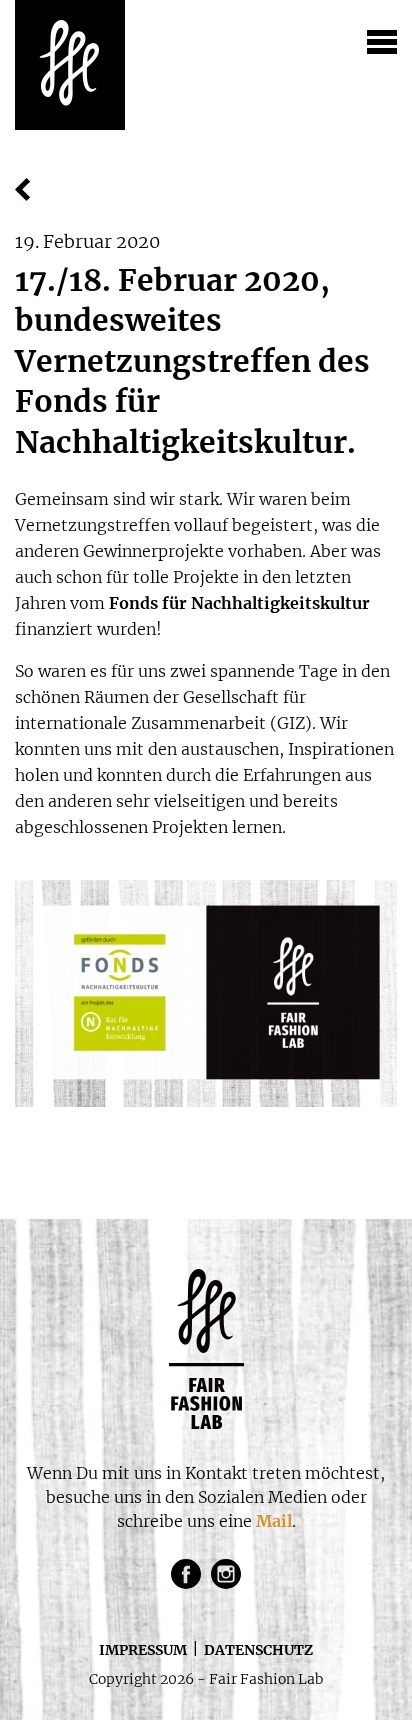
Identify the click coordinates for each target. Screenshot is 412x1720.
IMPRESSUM (143, 1650)
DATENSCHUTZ (258, 1650)
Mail (274, 1521)
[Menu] (382, 45)
